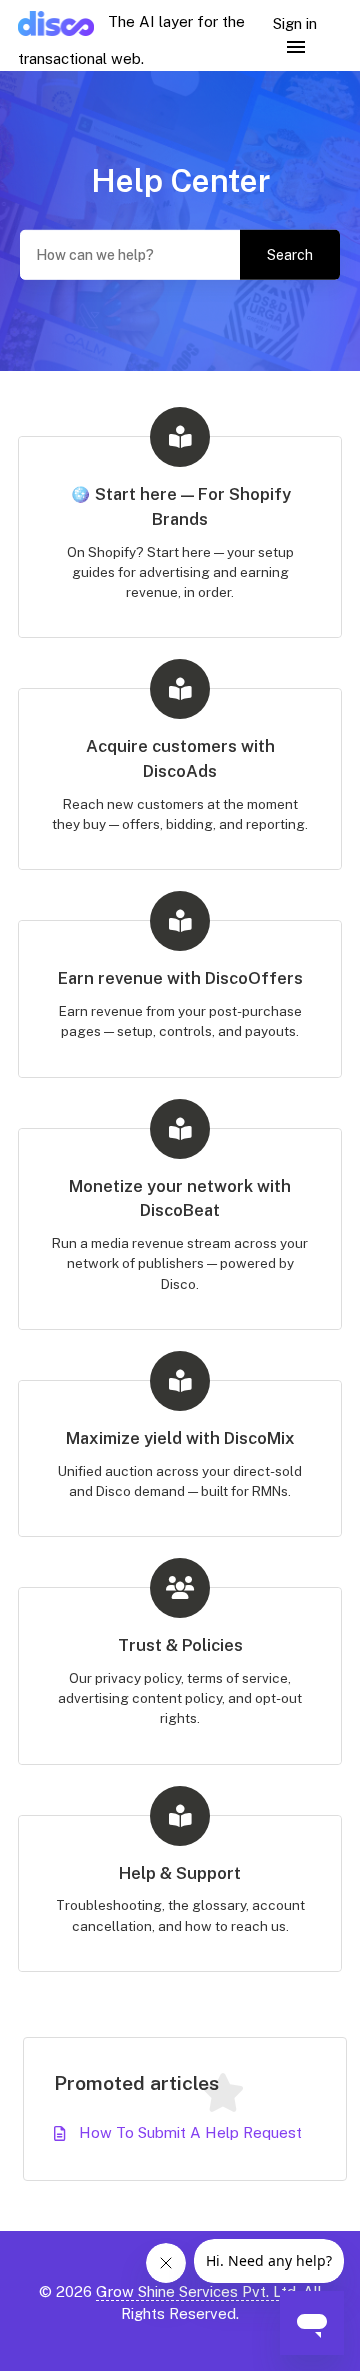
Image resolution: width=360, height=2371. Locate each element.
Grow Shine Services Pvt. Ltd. (197, 2291)
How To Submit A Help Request (190, 2132)
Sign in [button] (295, 23)
